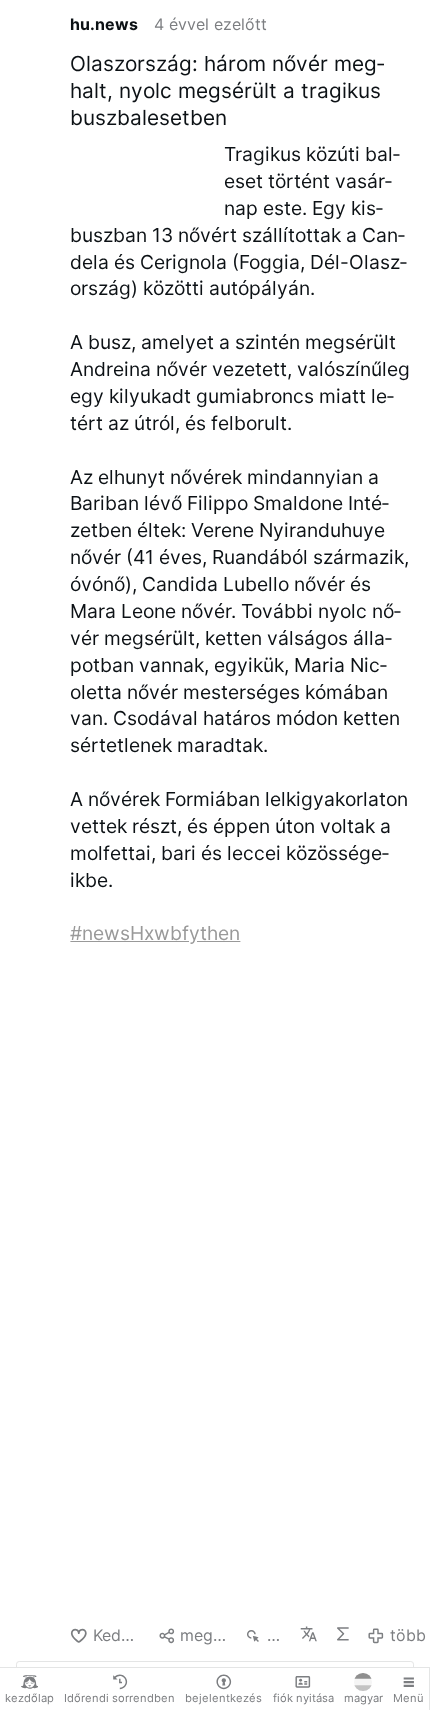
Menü (408, 1698)
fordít (309, 1634)
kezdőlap (29, 1698)
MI (343, 1634)
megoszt (204, 1635)
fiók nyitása (303, 1698)
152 (275, 1635)
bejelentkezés (223, 1698)
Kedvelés (117, 1635)
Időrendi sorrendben (119, 1698)
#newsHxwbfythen (155, 933)
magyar (363, 1698)
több (407, 1635)
